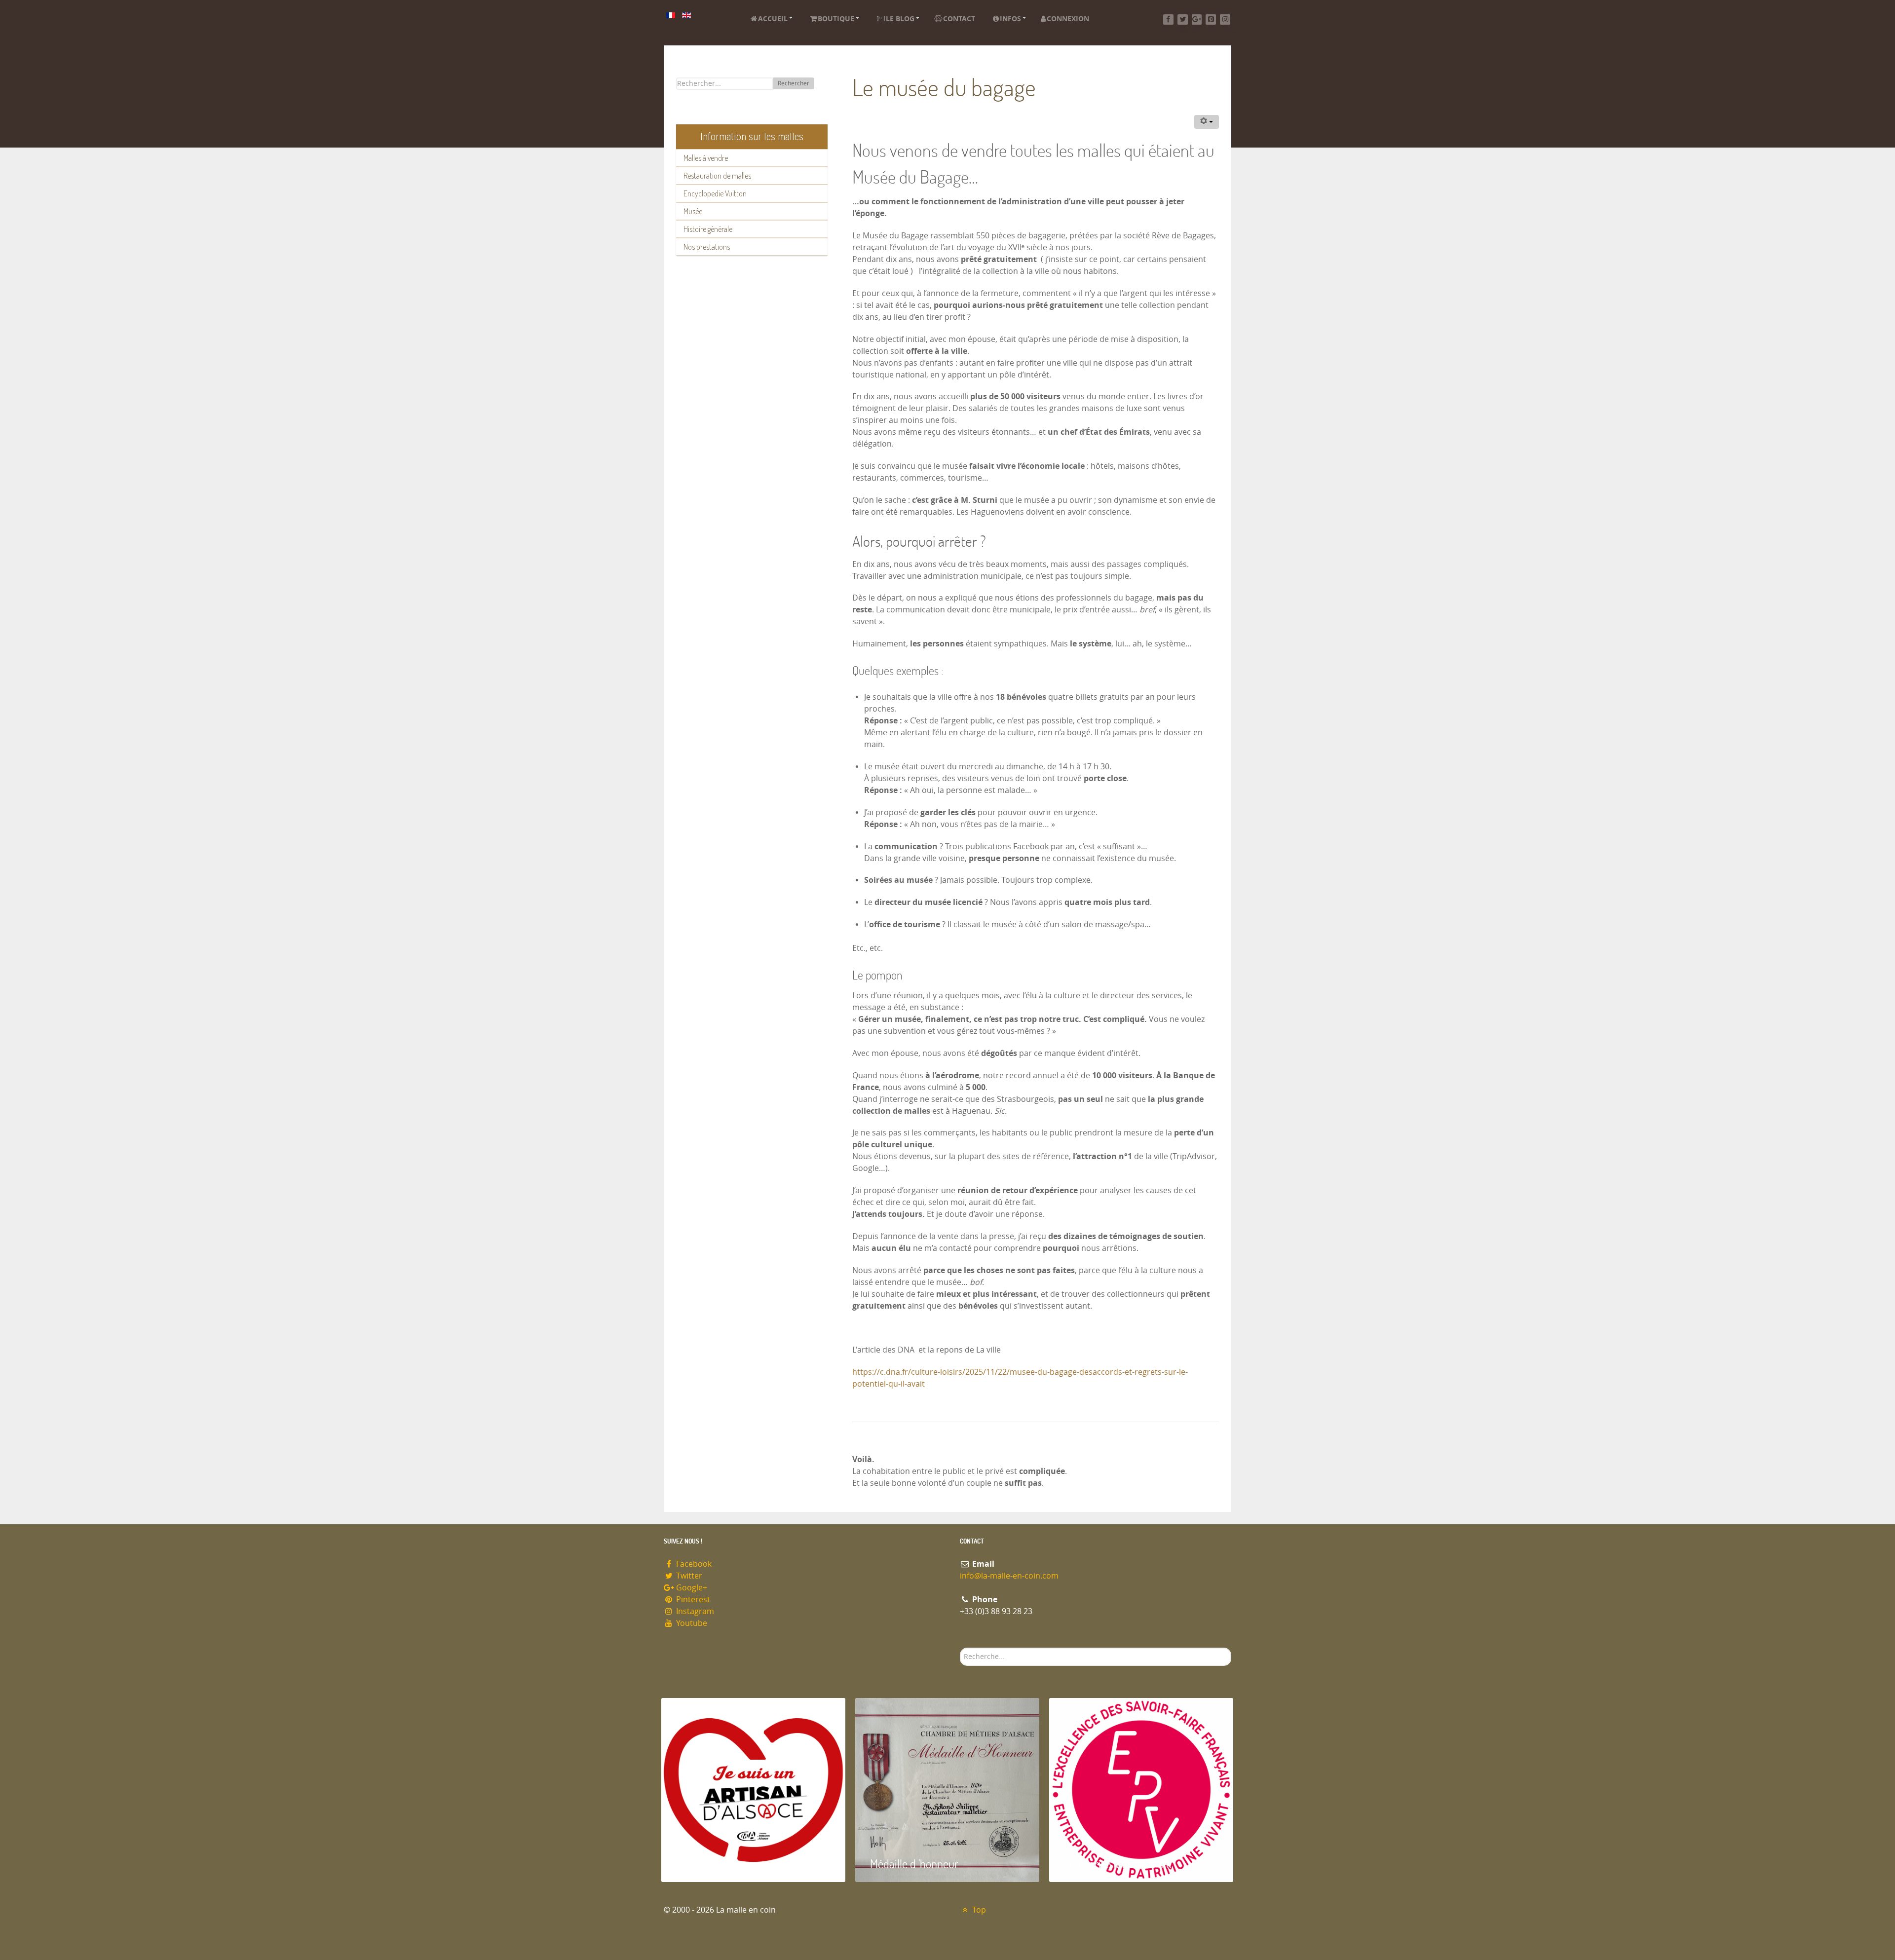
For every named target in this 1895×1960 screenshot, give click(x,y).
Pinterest (692, 1600)
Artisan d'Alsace (711, 1864)
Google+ (691, 1588)
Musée (693, 211)
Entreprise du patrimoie (1118, 1864)
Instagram (694, 1611)
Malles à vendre (706, 158)
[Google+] (1197, 19)
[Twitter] (1183, 19)
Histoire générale (708, 229)
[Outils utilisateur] (1207, 122)
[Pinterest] (1211, 19)
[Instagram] (1225, 19)
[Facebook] (1168, 19)
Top (978, 1910)
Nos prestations (707, 247)
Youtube (691, 1623)
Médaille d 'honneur (914, 1864)
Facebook (693, 1564)
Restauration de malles (717, 176)
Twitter (688, 1576)
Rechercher (794, 83)
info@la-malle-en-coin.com (1009, 1576)
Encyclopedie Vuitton (715, 193)
